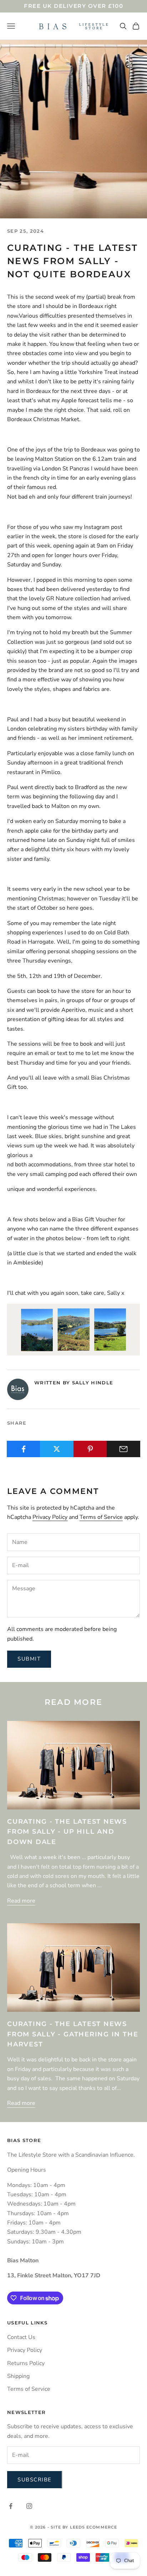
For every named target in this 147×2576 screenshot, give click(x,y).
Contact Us (21, 2337)
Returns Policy (26, 2363)
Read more (21, 1901)
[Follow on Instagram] (29, 2506)
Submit (29, 1659)
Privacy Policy (50, 1517)
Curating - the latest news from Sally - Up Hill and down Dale (67, 1832)
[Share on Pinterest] (90, 1449)
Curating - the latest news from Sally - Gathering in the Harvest (73, 2034)
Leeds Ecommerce (94, 2527)
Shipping (18, 2376)
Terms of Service (101, 1517)
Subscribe (35, 2480)
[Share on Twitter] (57, 1449)
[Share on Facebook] (24, 1449)
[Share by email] (123, 1449)
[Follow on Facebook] (11, 2506)
